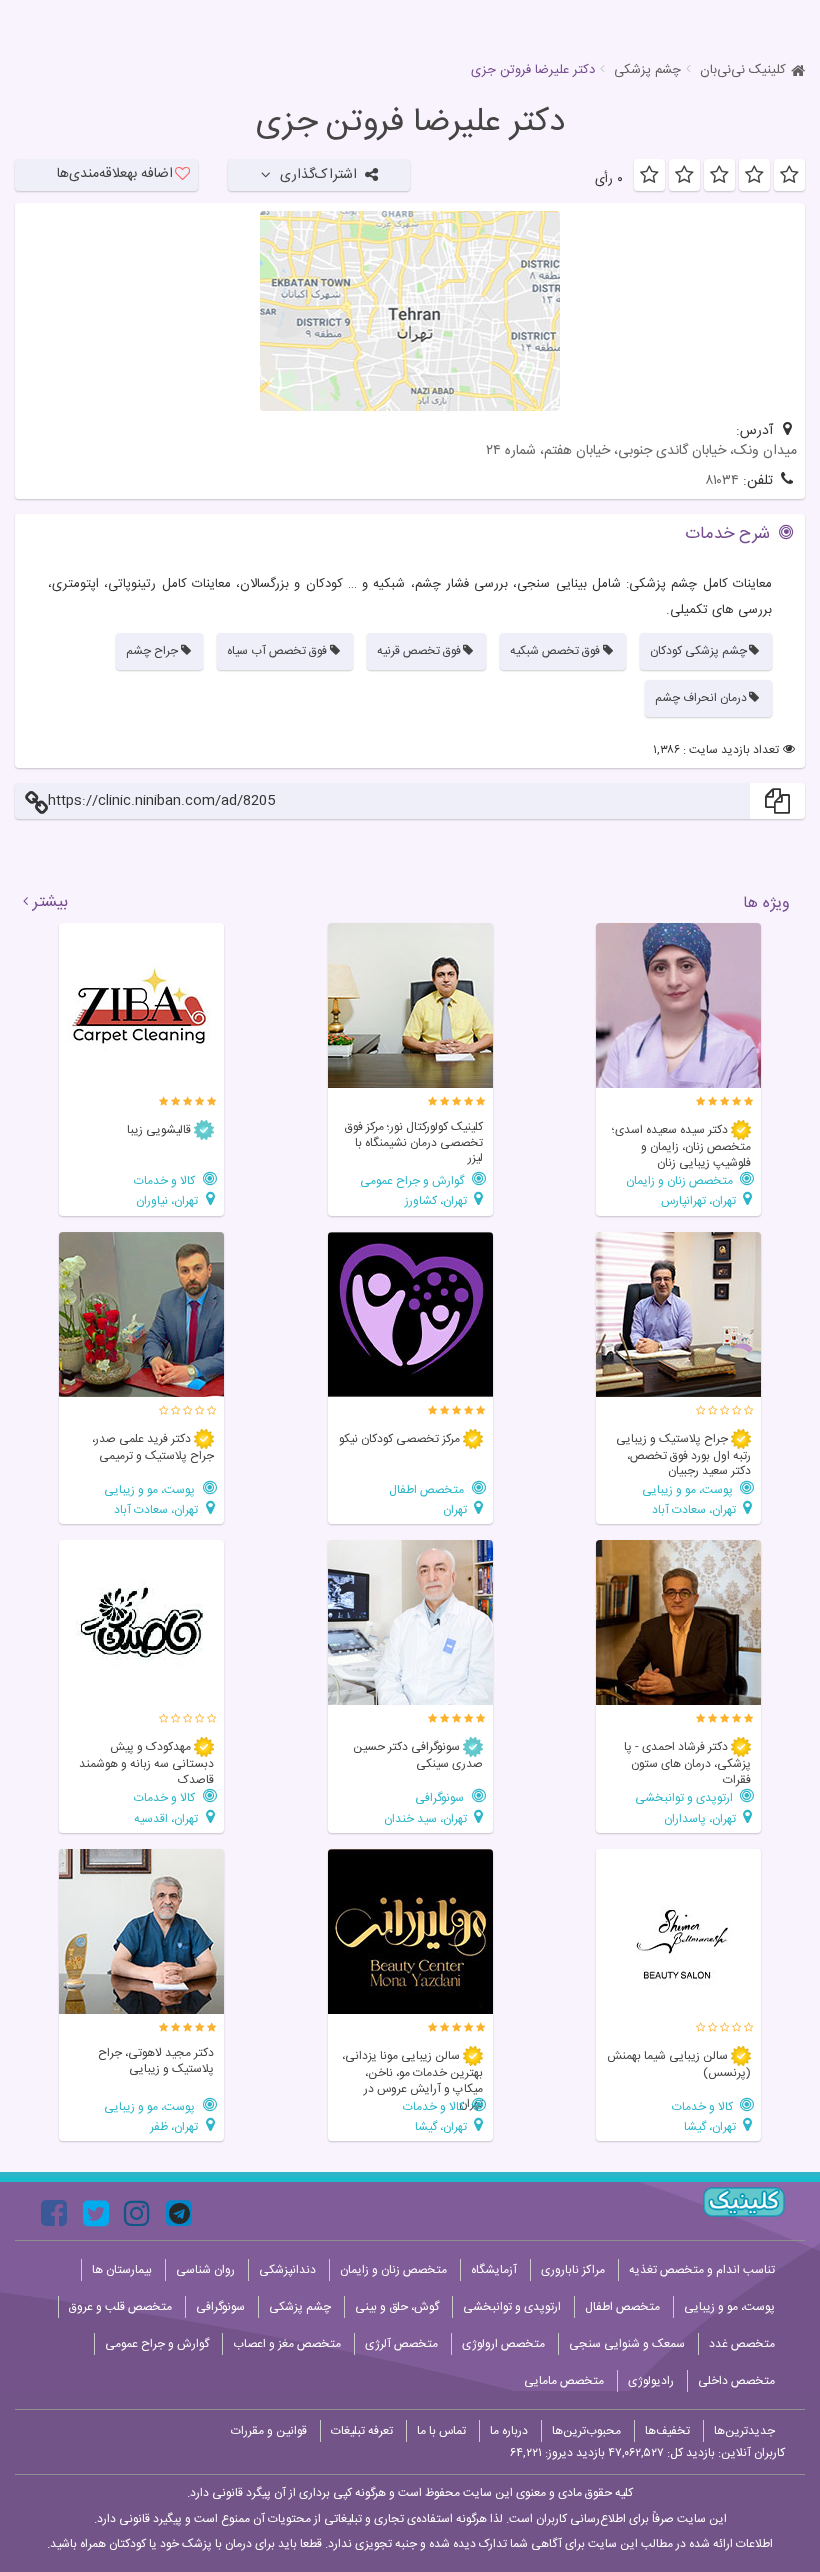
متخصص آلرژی (401, 2344)
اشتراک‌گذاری (318, 175)
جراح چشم (152, 651)
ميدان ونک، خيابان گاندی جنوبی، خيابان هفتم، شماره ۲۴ (641, 451)
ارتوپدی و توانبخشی (685, 1797)
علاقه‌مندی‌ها (115, 174)
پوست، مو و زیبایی (689, 1489)
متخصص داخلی (736, 2381)
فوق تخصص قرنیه (419, 651)
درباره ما (509, 2431)
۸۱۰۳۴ (722, 481)
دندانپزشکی (287, 2270)
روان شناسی (205, 2270)
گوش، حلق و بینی (397, 2307)
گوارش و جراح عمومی (413, 1180)
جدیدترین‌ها (744, 2431)
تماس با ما (441, 2431)
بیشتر (50, 903)
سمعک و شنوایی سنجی (627, 2344)
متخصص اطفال (428, 1489)
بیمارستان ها (122, 2270)
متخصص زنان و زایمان (681, 1180)
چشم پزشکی (647, 70)
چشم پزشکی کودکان (698, 651)
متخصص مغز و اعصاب (287, 2344)
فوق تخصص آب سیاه (277, 651)
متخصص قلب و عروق (120, 2307)
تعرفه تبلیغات (362, 2431)
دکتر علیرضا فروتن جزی (410, 123)
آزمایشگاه (494, 2270)
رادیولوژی (651, 2381)
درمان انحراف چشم (701, 698)
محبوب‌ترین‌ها (586, 2431)
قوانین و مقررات (269, 2431)
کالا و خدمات (166, 1180)
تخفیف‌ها (667, 2431)
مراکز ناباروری (573, 2270)
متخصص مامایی (564, 2381)
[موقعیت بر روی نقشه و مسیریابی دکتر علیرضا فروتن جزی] (410, 311)
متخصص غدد (742, 2344)
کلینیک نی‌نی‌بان (743, 70)
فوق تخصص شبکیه (555, 651)
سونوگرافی (441, 1797)
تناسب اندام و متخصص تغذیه (702, 2270)
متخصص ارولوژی (503, 2344)
